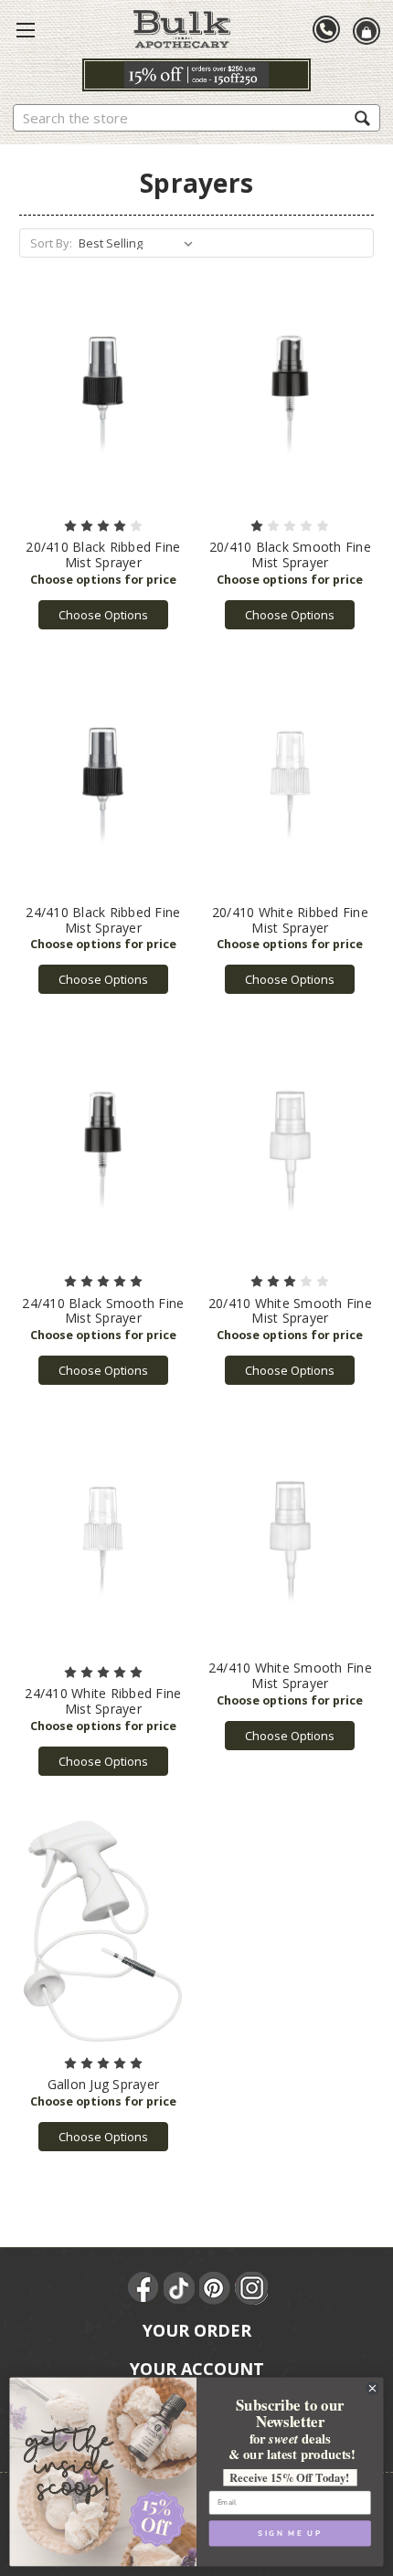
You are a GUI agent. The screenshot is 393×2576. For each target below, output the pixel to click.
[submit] (362, 117)
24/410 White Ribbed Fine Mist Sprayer (103, 1701)
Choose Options (103, 615)
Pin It (216, 2288)
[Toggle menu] (26, 29)
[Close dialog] (373, 2389)
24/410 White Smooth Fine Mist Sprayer (290, 1675)
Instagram (251, 2288)
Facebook (144, 2288)
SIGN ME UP (290, 2534)
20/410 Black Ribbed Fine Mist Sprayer (103, 554)
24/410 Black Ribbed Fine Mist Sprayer (103, 920)
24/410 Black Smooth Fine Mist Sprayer (103, 1311)
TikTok (180, 2288)
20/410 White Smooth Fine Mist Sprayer (290, 1311)
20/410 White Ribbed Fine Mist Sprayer (290, 920)
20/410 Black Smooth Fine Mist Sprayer (290, 554)
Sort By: (51, 243)
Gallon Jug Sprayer (104, 2084)
